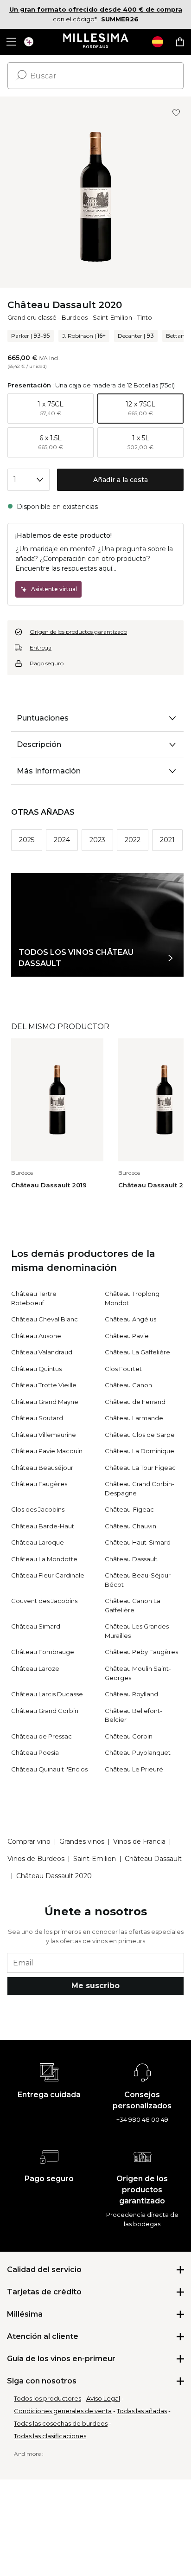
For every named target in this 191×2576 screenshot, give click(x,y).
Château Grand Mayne (45, 1402)
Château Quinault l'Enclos (49, 1769)
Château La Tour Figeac (140, 1468)
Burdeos (75, 317)
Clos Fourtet (123, 1369)
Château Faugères (39, 1484)
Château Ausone (36, 1336)
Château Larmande (134, 1418)
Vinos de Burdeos (36, 1859)
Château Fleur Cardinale (48, 1575)
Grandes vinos (82, 1842)
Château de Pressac (41, 1736)
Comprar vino (29, 1842)
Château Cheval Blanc (45, 1319)
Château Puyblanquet (138, 1752)
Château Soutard (37, 1418)
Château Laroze (35, 1668)
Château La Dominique (140, 1451)
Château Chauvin (131, 1526)
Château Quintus (36, 1369)
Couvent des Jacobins (44, 1601)
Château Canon (128, 1385)
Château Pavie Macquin (47, 1451)
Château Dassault (131, 1559)
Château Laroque (38, 1542)
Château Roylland (131, 1694)
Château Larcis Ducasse (47, 1694)
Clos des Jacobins (38, 1509)
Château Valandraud (42, 1352)
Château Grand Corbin (45, 1711)
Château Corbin (129, 1736)
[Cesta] (180, 42)
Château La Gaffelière (137, 1352)
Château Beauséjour (42, 1468)
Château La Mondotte (44, 1559)
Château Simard (36, 1626)
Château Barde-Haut (43, 1526)
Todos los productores (48, 2398)
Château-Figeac (129, 1509)
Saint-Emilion (112, 317)
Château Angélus (131, 1319)
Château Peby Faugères (141, 1652)
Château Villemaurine (44, 1435)
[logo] (96, 42)
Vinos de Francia (139, 1842)
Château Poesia (35, 1752)
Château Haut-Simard (138, 1542)
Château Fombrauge (43, 1652)
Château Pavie (127, 1336)
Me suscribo (95, 1986)
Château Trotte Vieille (44, 1385)
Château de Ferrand (135, 1402)
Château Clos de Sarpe (140, 1435)
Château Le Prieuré (134, 1769)
